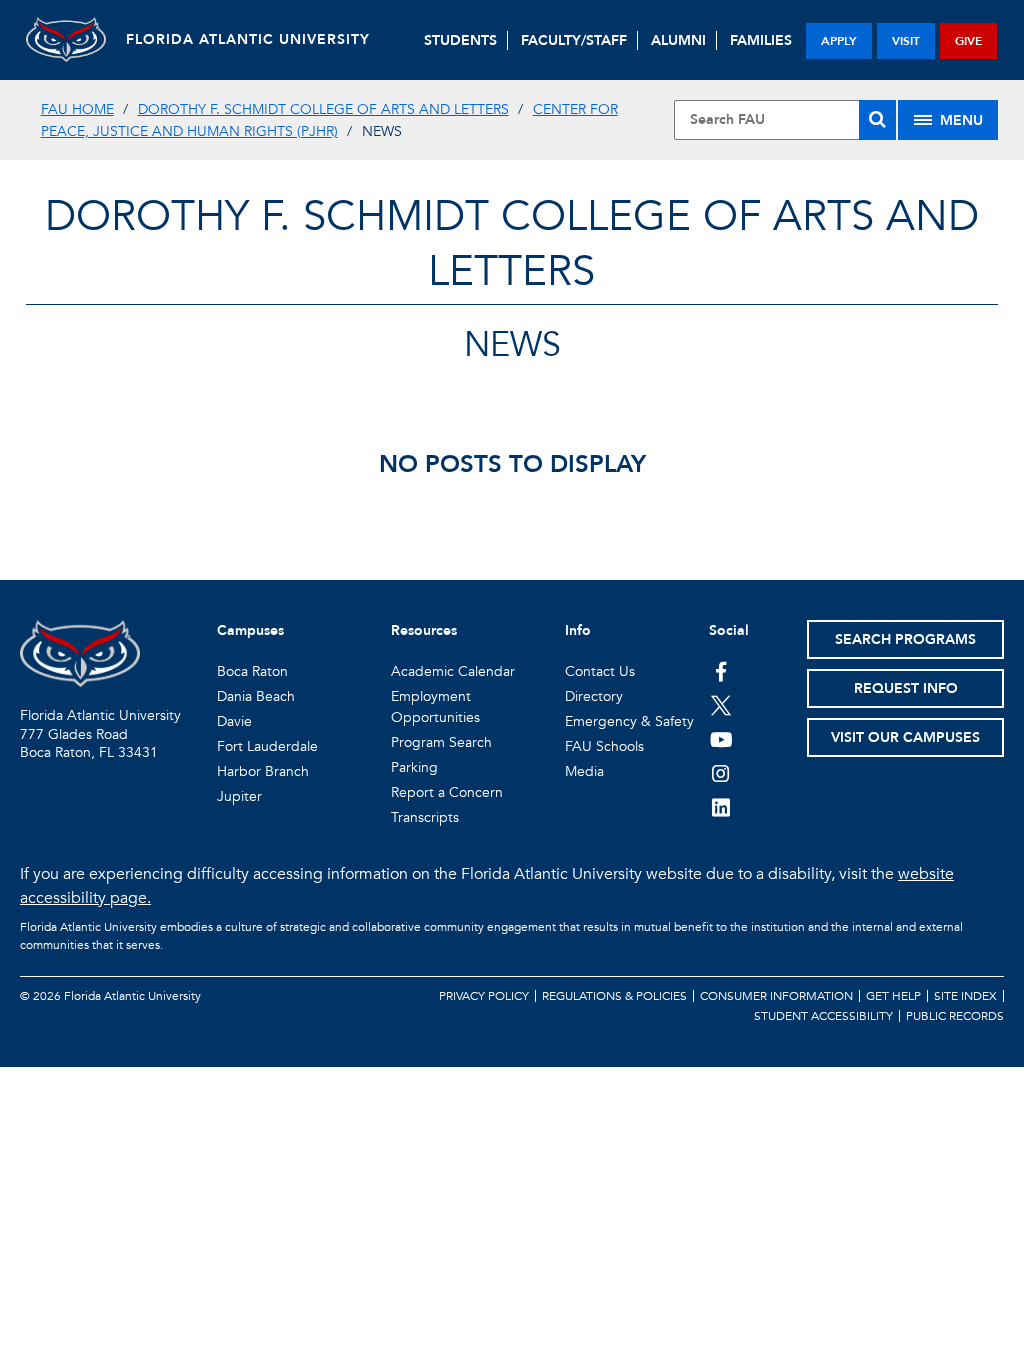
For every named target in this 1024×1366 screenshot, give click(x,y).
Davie (234, 721)
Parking (414, 767)
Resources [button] (424, 630)
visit (906, 41)
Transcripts (425, 817)
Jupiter (239, 796)
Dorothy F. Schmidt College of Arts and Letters (323, 109)
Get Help (893, 996)
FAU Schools (604, 746)
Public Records (955, 1016)
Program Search (441, 742)
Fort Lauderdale (267, 746)
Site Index (965, 996)
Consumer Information (776, 996)
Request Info (906, 688)
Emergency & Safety (629, 721)
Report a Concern (447, 792)
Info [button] (578, 630)
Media (584, 771)
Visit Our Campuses (905, 737)
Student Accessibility (823, 1016)
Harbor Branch (263, 771)
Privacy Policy (484, 996)
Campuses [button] (250, 630)
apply (839, 41)
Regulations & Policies (614, 996)
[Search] (877, 120)
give (968, 41)
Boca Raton (252, 671)
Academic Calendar (453, 671)
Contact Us (600, 671)
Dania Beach (256, 696)
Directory (594, 696)
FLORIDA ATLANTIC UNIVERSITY (248, 39)
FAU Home (77, 109)
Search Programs (905, 639)
